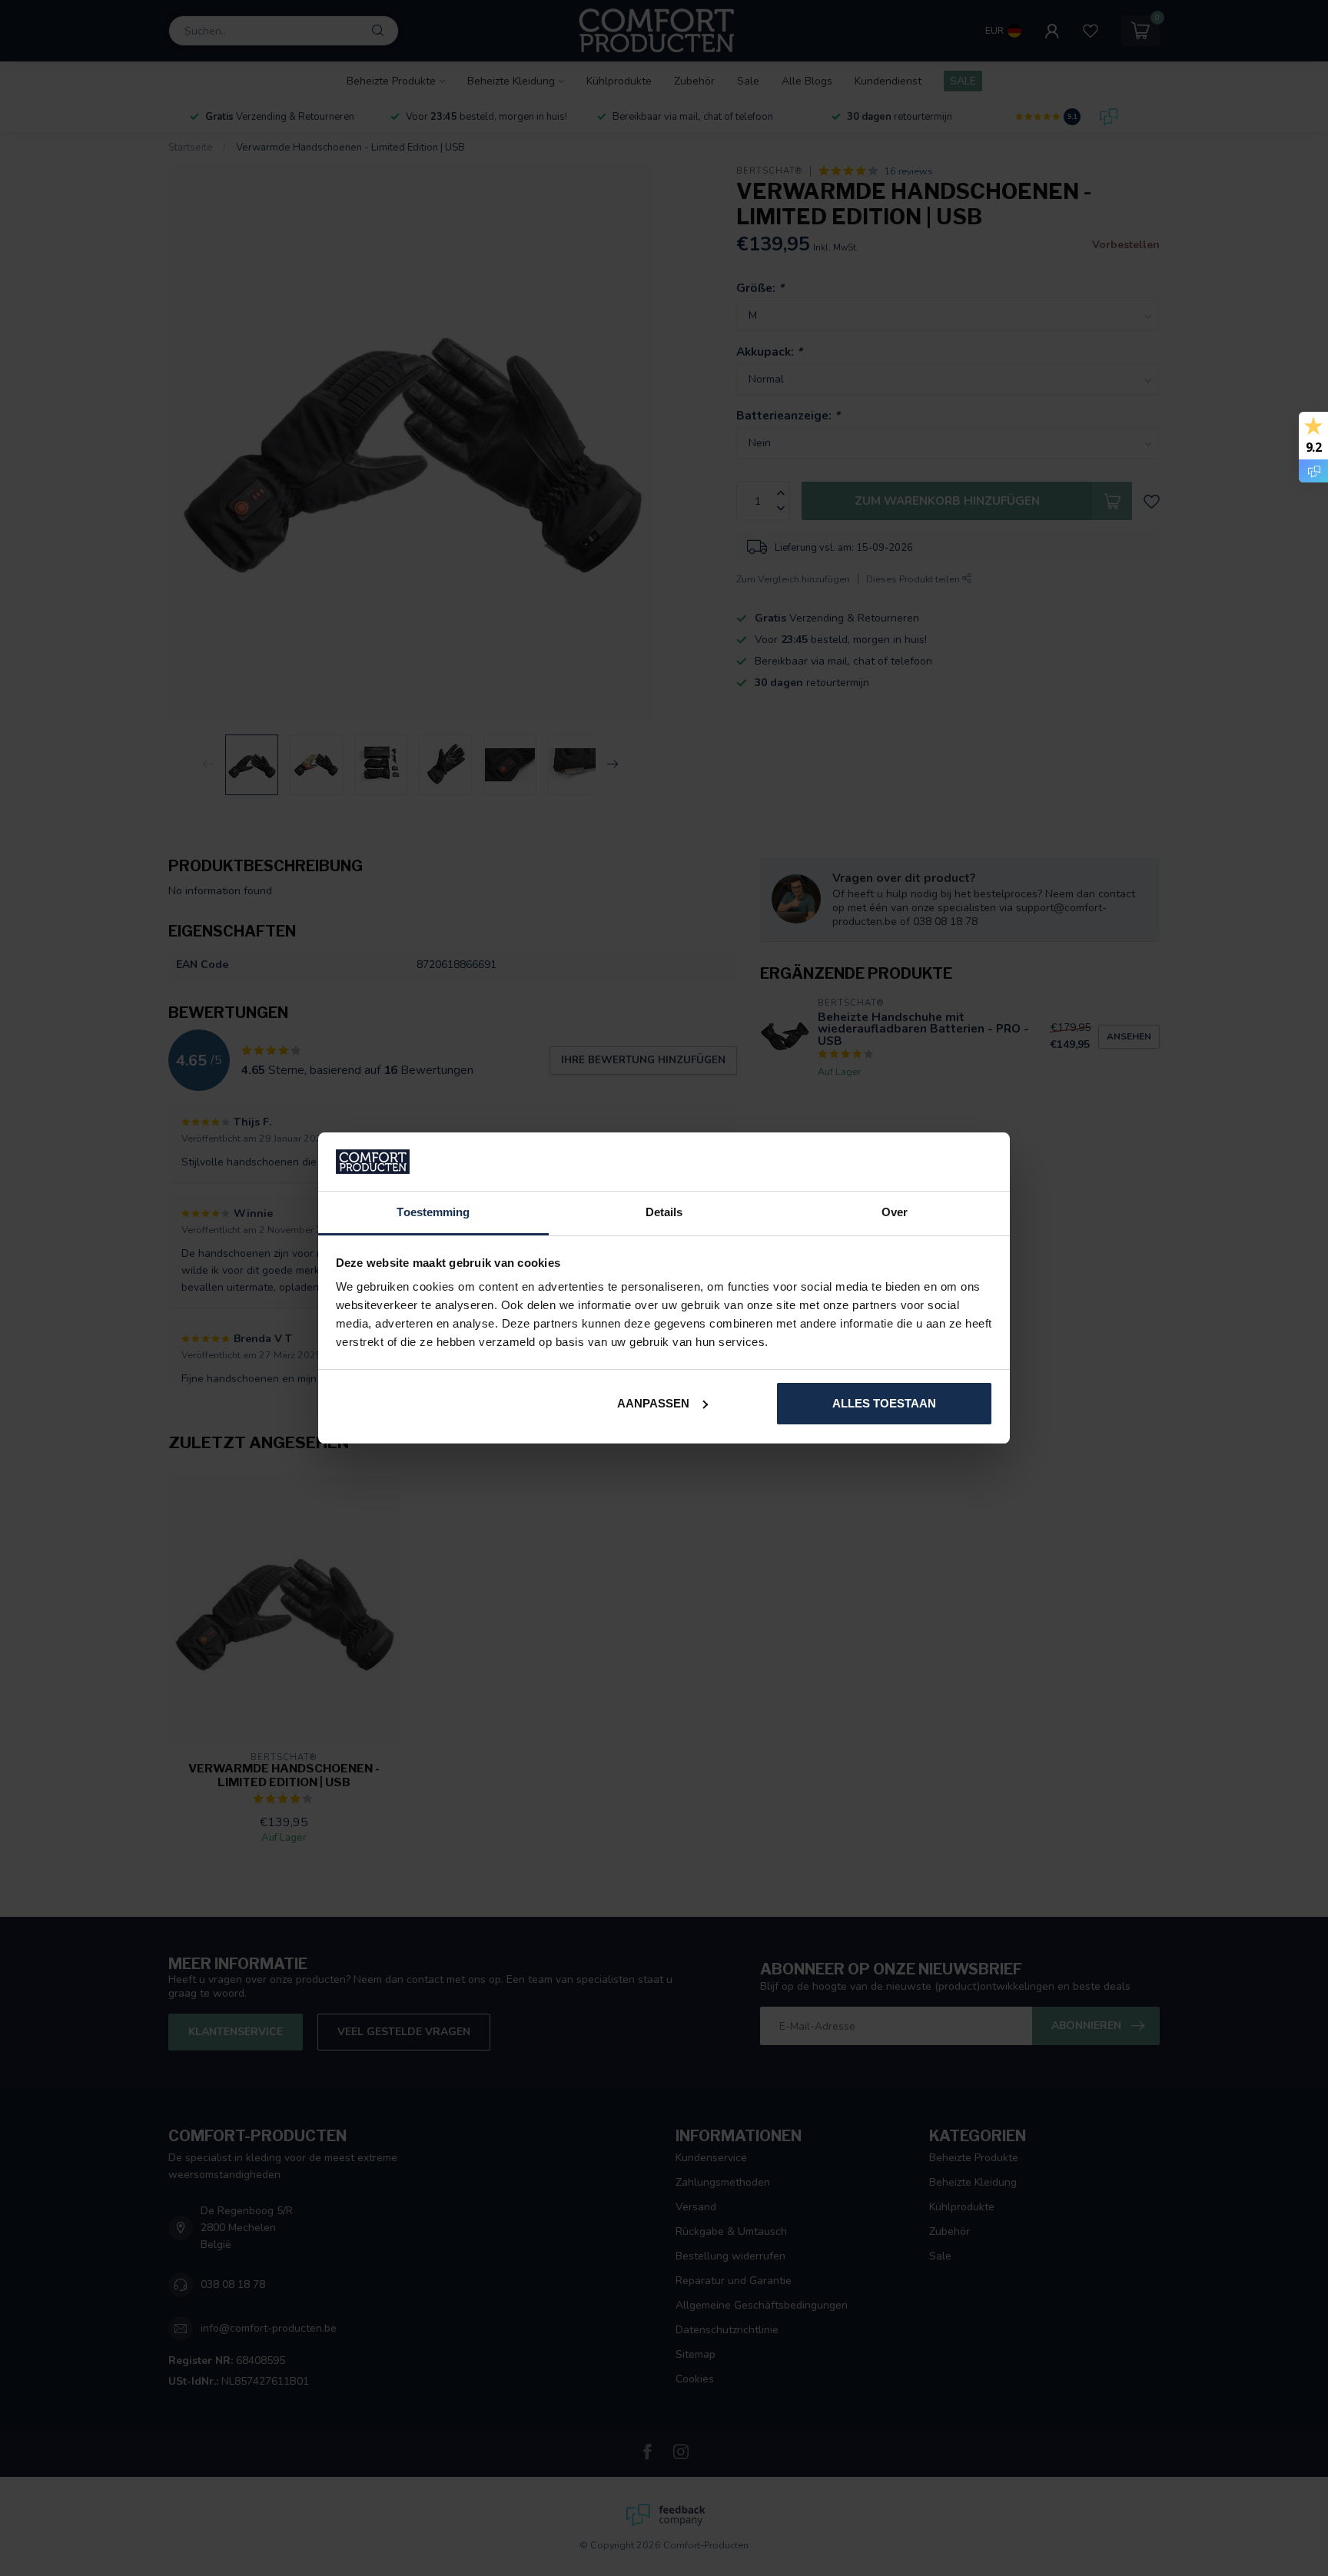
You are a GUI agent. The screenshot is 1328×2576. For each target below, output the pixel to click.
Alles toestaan (884, 1403)
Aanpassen (653, 1403)
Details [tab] (664, 1212)
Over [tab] (895, 1212)
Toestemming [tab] (433, 1212)
